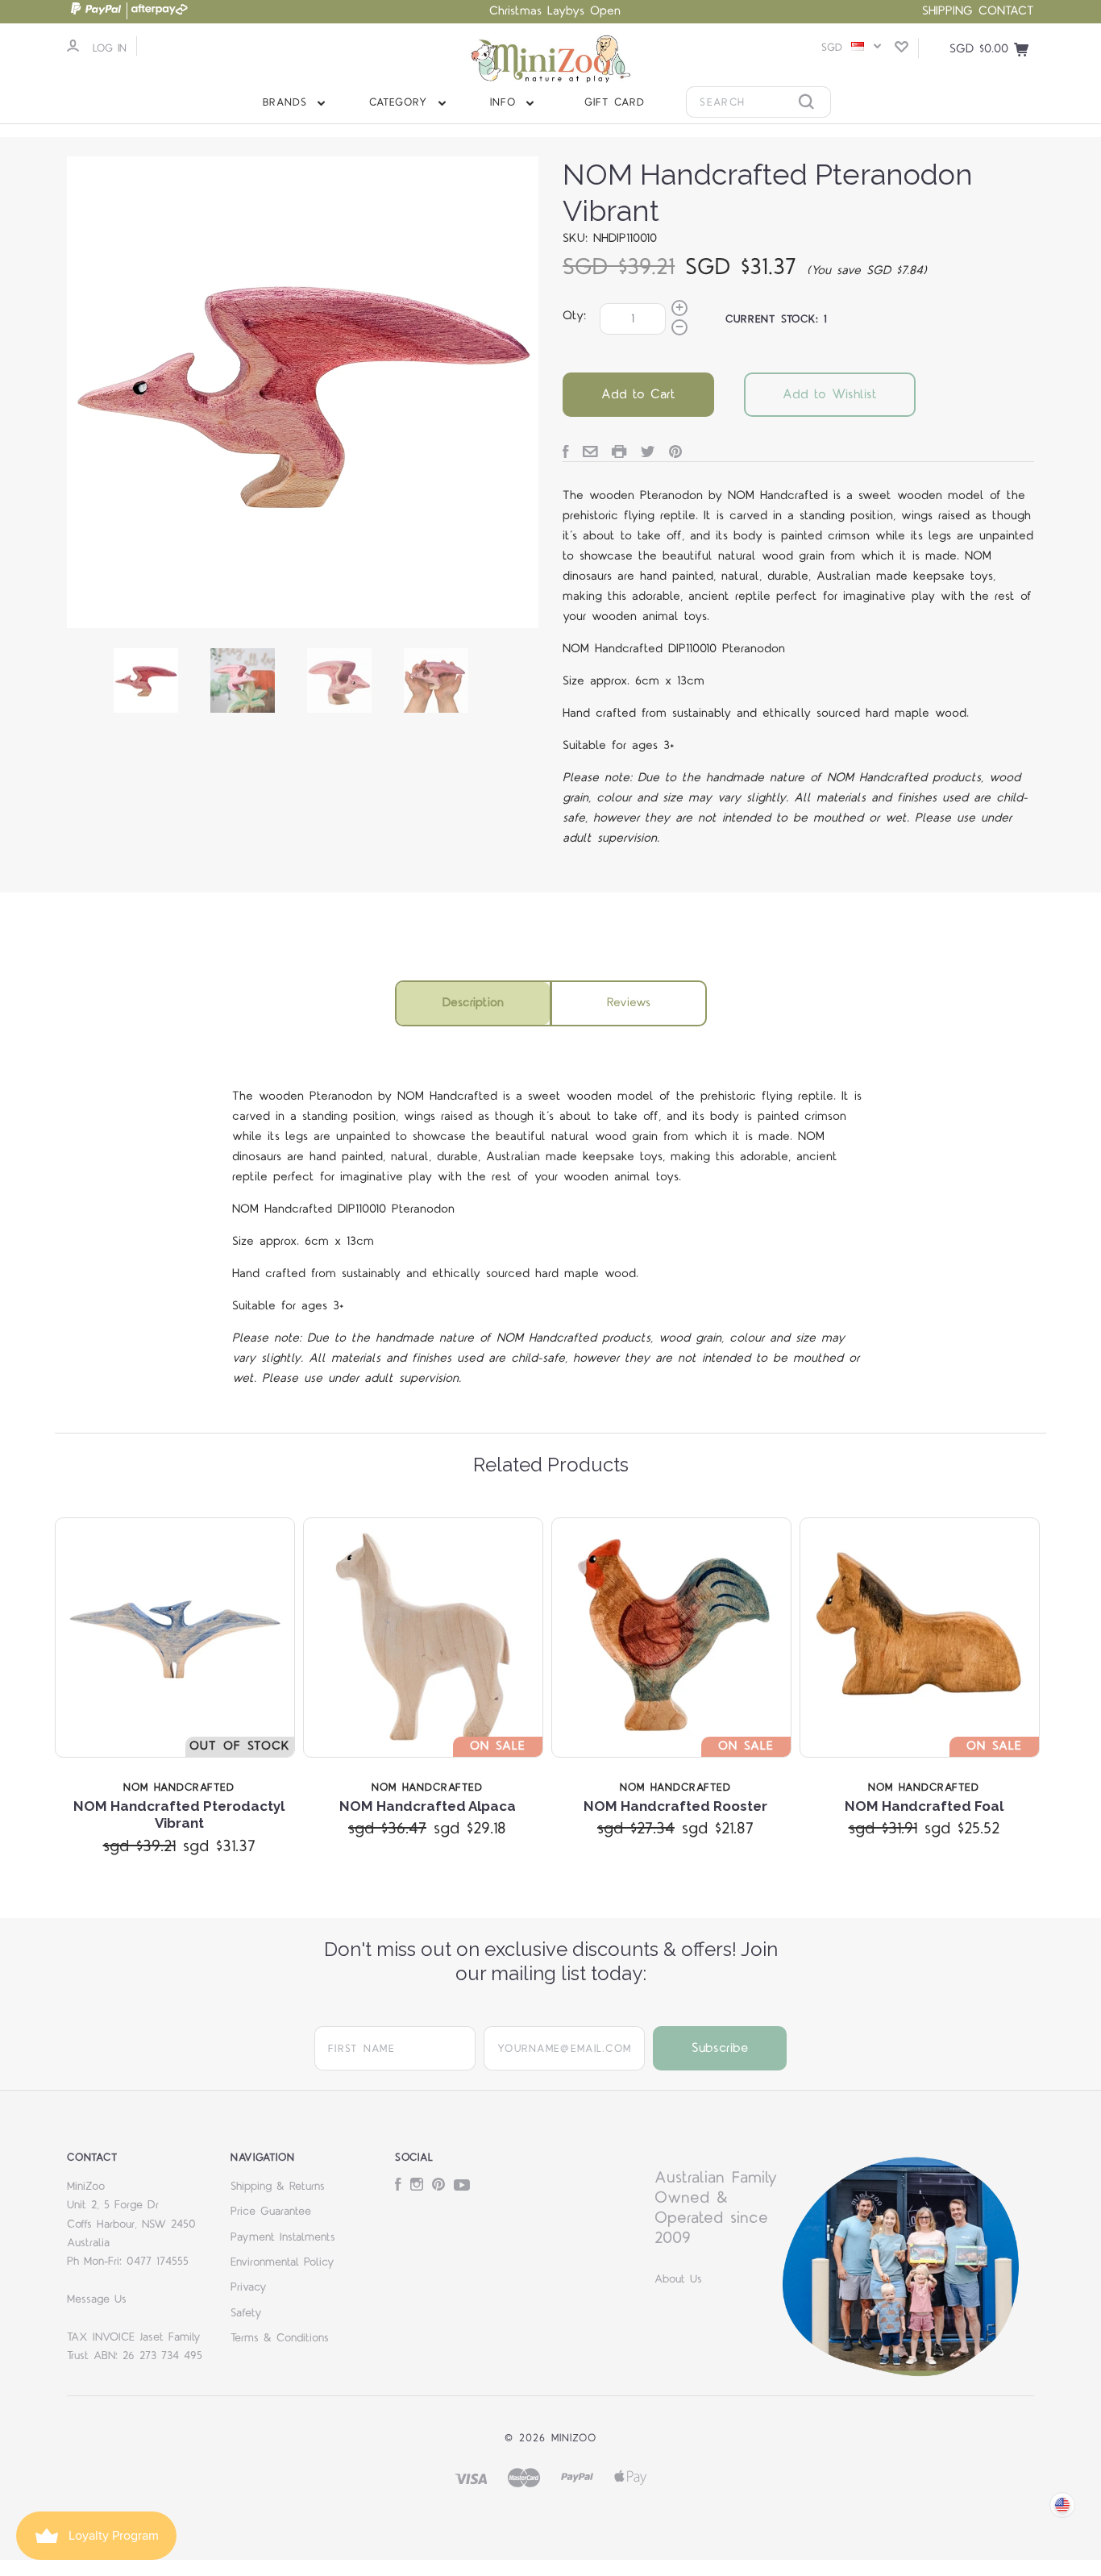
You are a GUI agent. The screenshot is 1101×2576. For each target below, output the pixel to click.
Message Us (97, 2299)
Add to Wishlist (830, 394)
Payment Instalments (283, 2237)
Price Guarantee (271, 2212)
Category (401, 102)
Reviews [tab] (629, 1003)
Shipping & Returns (278, 2187)
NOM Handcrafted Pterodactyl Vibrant (179, 1814)
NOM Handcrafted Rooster (675, 1806)
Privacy (249, 2287)
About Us (678, 2279)
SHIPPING (947, 11)
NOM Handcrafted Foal (924, 1806)
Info (506, 102)
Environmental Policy (283, 2262)
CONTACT (1006, 11)
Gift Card (615, 102)
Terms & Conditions (280, 2338)
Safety (246, 2313)
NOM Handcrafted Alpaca (428, 1806)
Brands (288, 102)
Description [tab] (473, 1003)
